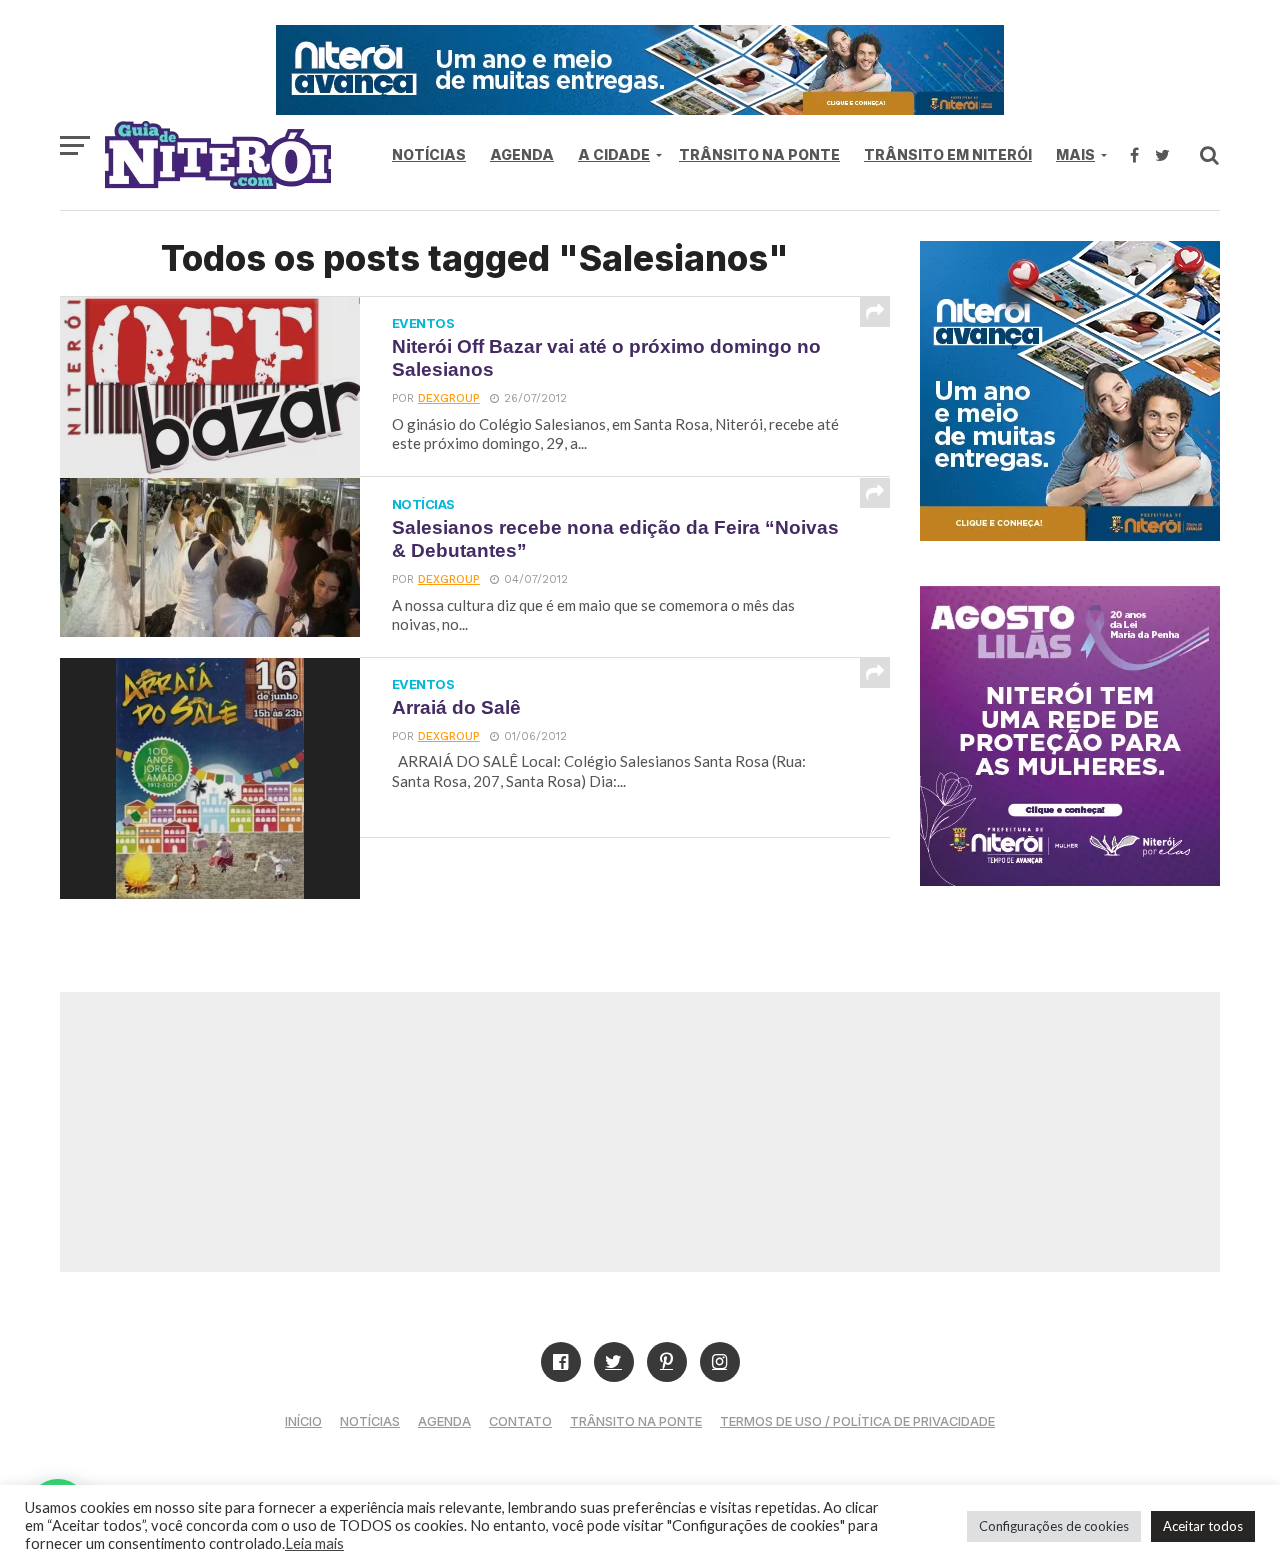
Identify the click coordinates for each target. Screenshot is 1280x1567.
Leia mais (314, 1543)
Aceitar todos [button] (1203, 1526)
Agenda (522, 154)
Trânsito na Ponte (759, 154)
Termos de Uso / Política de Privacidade (857, 1421)
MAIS (1075, 154)
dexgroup (449, 398)
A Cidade (614, 154)
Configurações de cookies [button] (1054, 1526)
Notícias (429, 154)
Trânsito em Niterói (948, 154)
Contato (520, 1421)
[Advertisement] (640, 1132)
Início (303, 1421)
